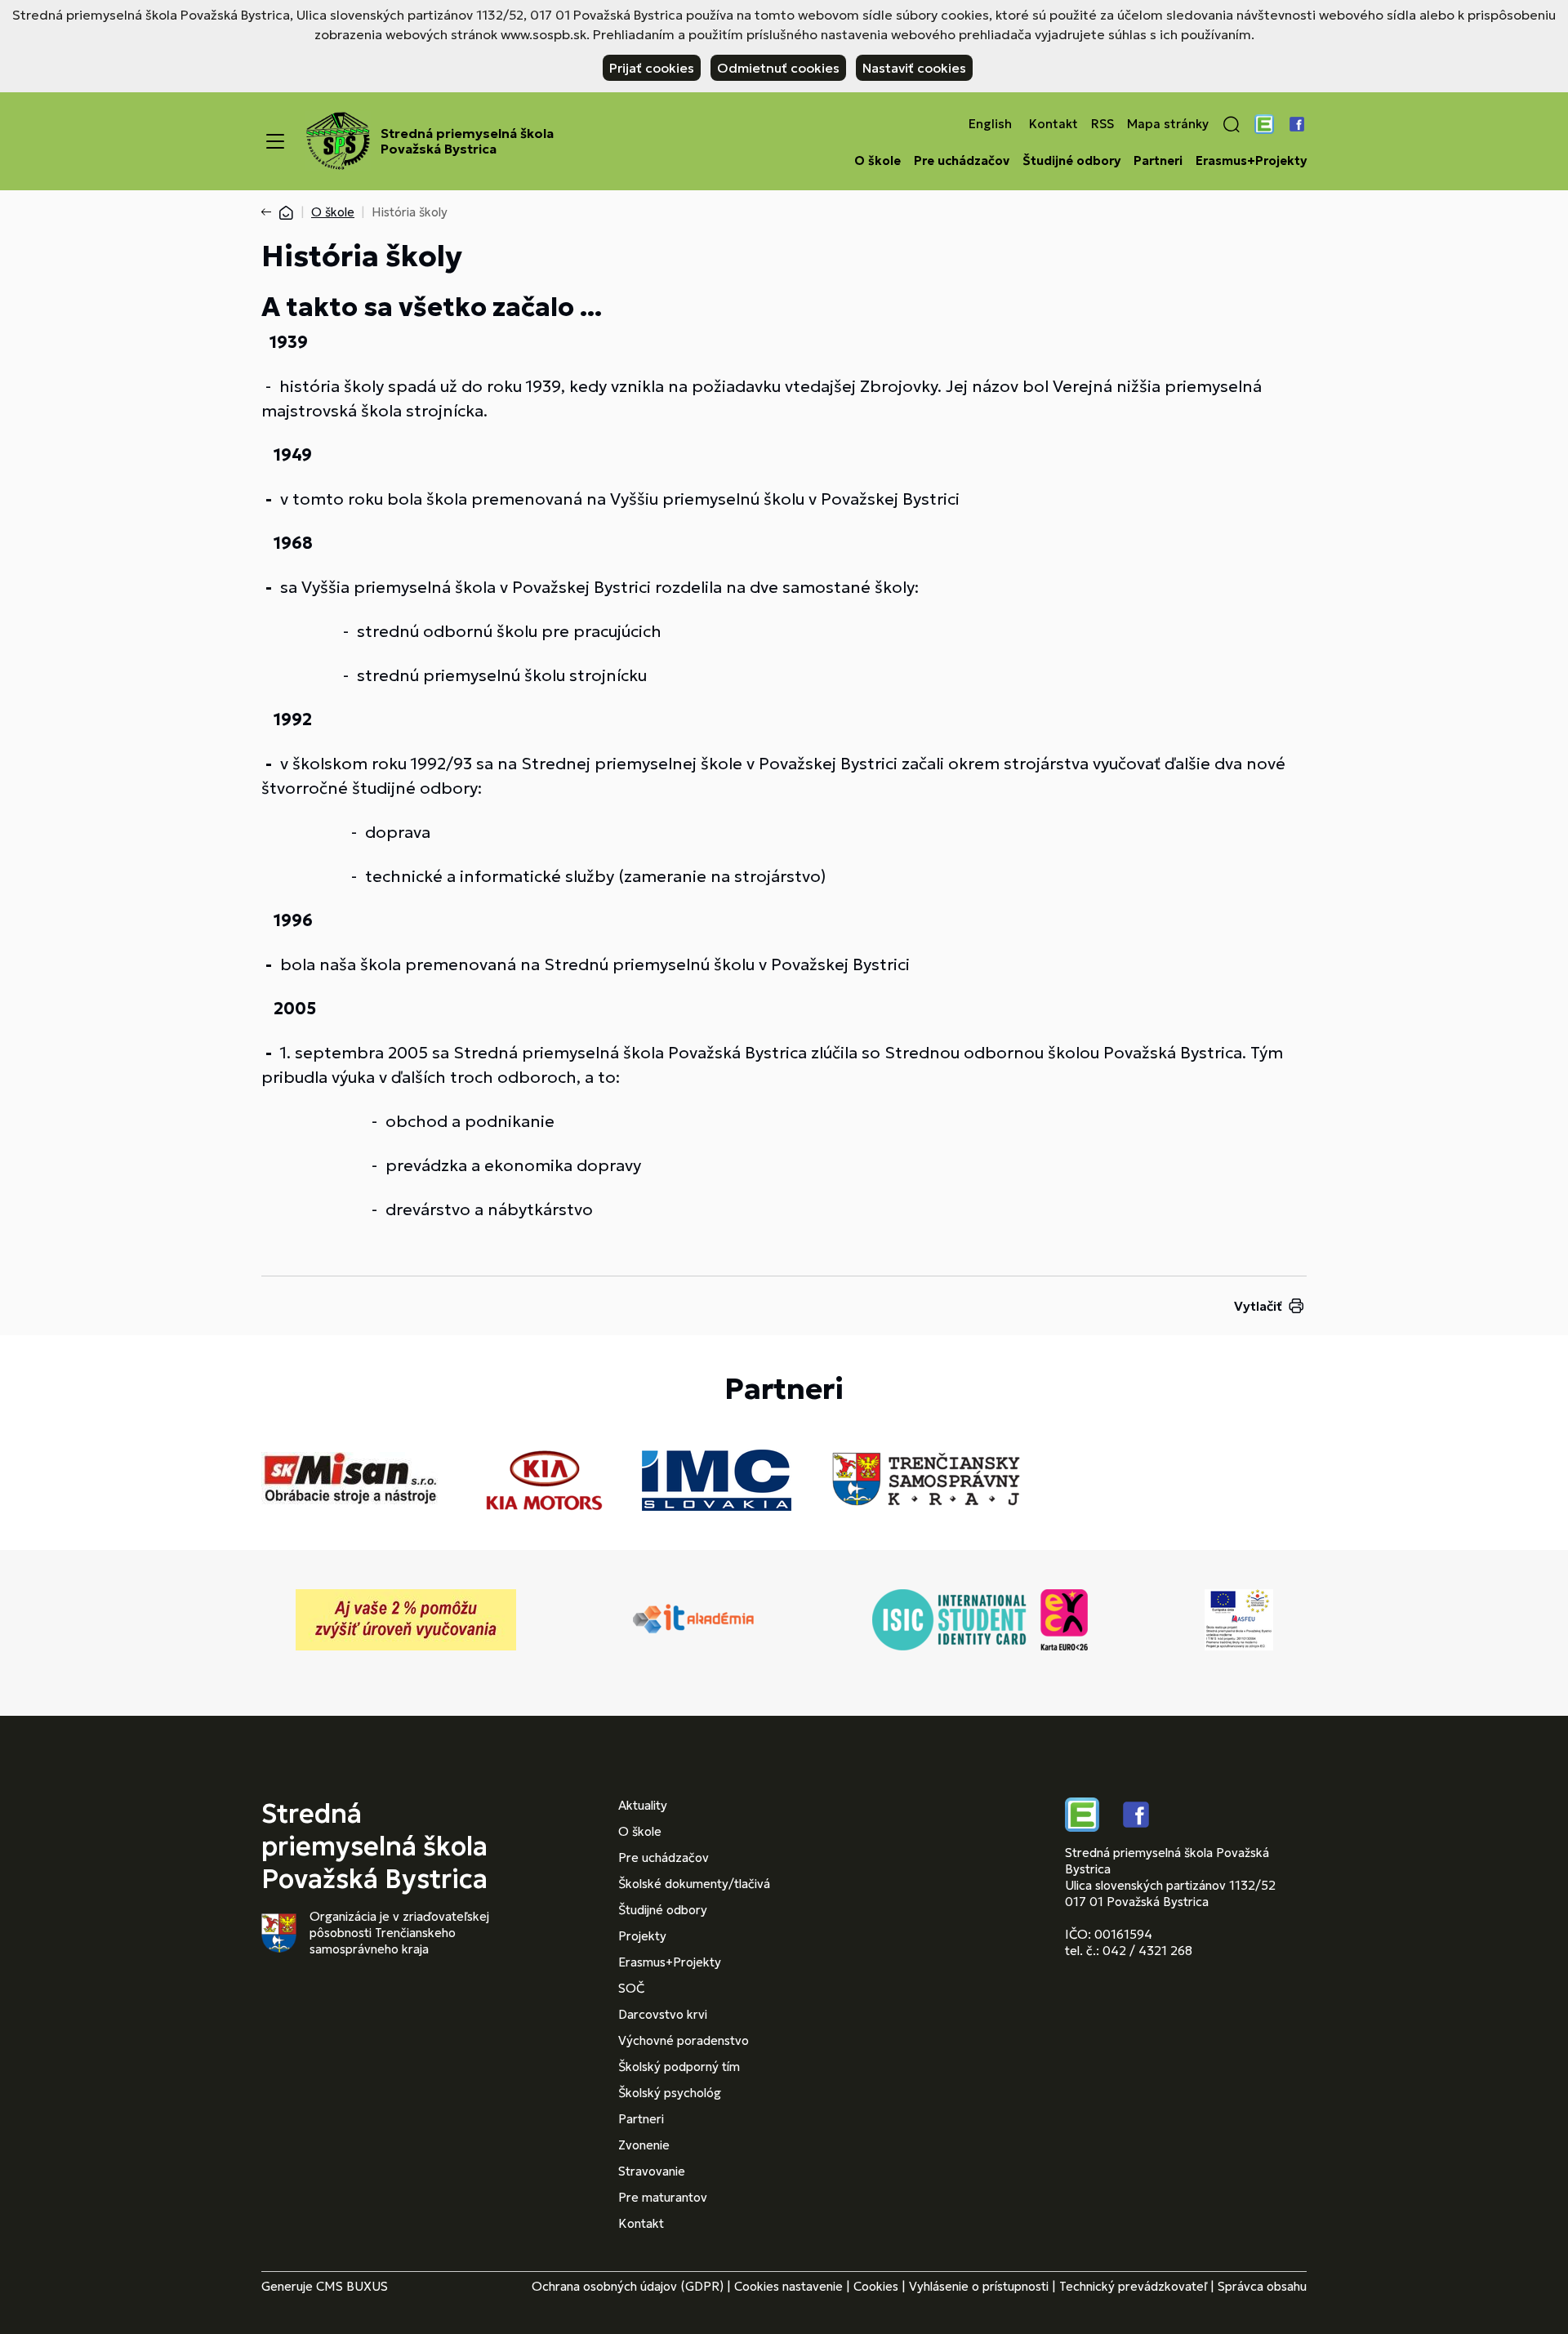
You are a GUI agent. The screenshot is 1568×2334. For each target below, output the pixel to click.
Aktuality (643, 1805)
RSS (1102, 124)
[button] (1232, 124)
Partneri (1158, 161)
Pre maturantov (663, 2197)
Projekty (642, 1936)
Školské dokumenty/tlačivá (694, 1884)
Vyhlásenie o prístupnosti (979, 2286)
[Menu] (275, 141)
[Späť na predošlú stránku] (269, 212)
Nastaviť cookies (914, 68)
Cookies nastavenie (788, 2286)
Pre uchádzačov (962, 161)
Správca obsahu (1262, 2286)
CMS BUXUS (352, 2286)
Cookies (876, 2286)
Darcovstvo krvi (663, 2014)
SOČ (631, 1988)
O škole (878, 161)
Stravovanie (652, 2171)
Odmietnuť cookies (778, 68)
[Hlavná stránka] (286, 212)
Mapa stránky (1168, 124)
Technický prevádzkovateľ (1133, 2286)
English (990, 124)
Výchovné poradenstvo (684, 2040)
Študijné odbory (1071, 161)
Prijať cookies (652, 68)
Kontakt (1053, 124)
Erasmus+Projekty (1251, 161)
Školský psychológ (670, 2093)
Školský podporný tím (679, 2067)
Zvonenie (644, 2145)
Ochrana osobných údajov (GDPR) (628, 2286)
